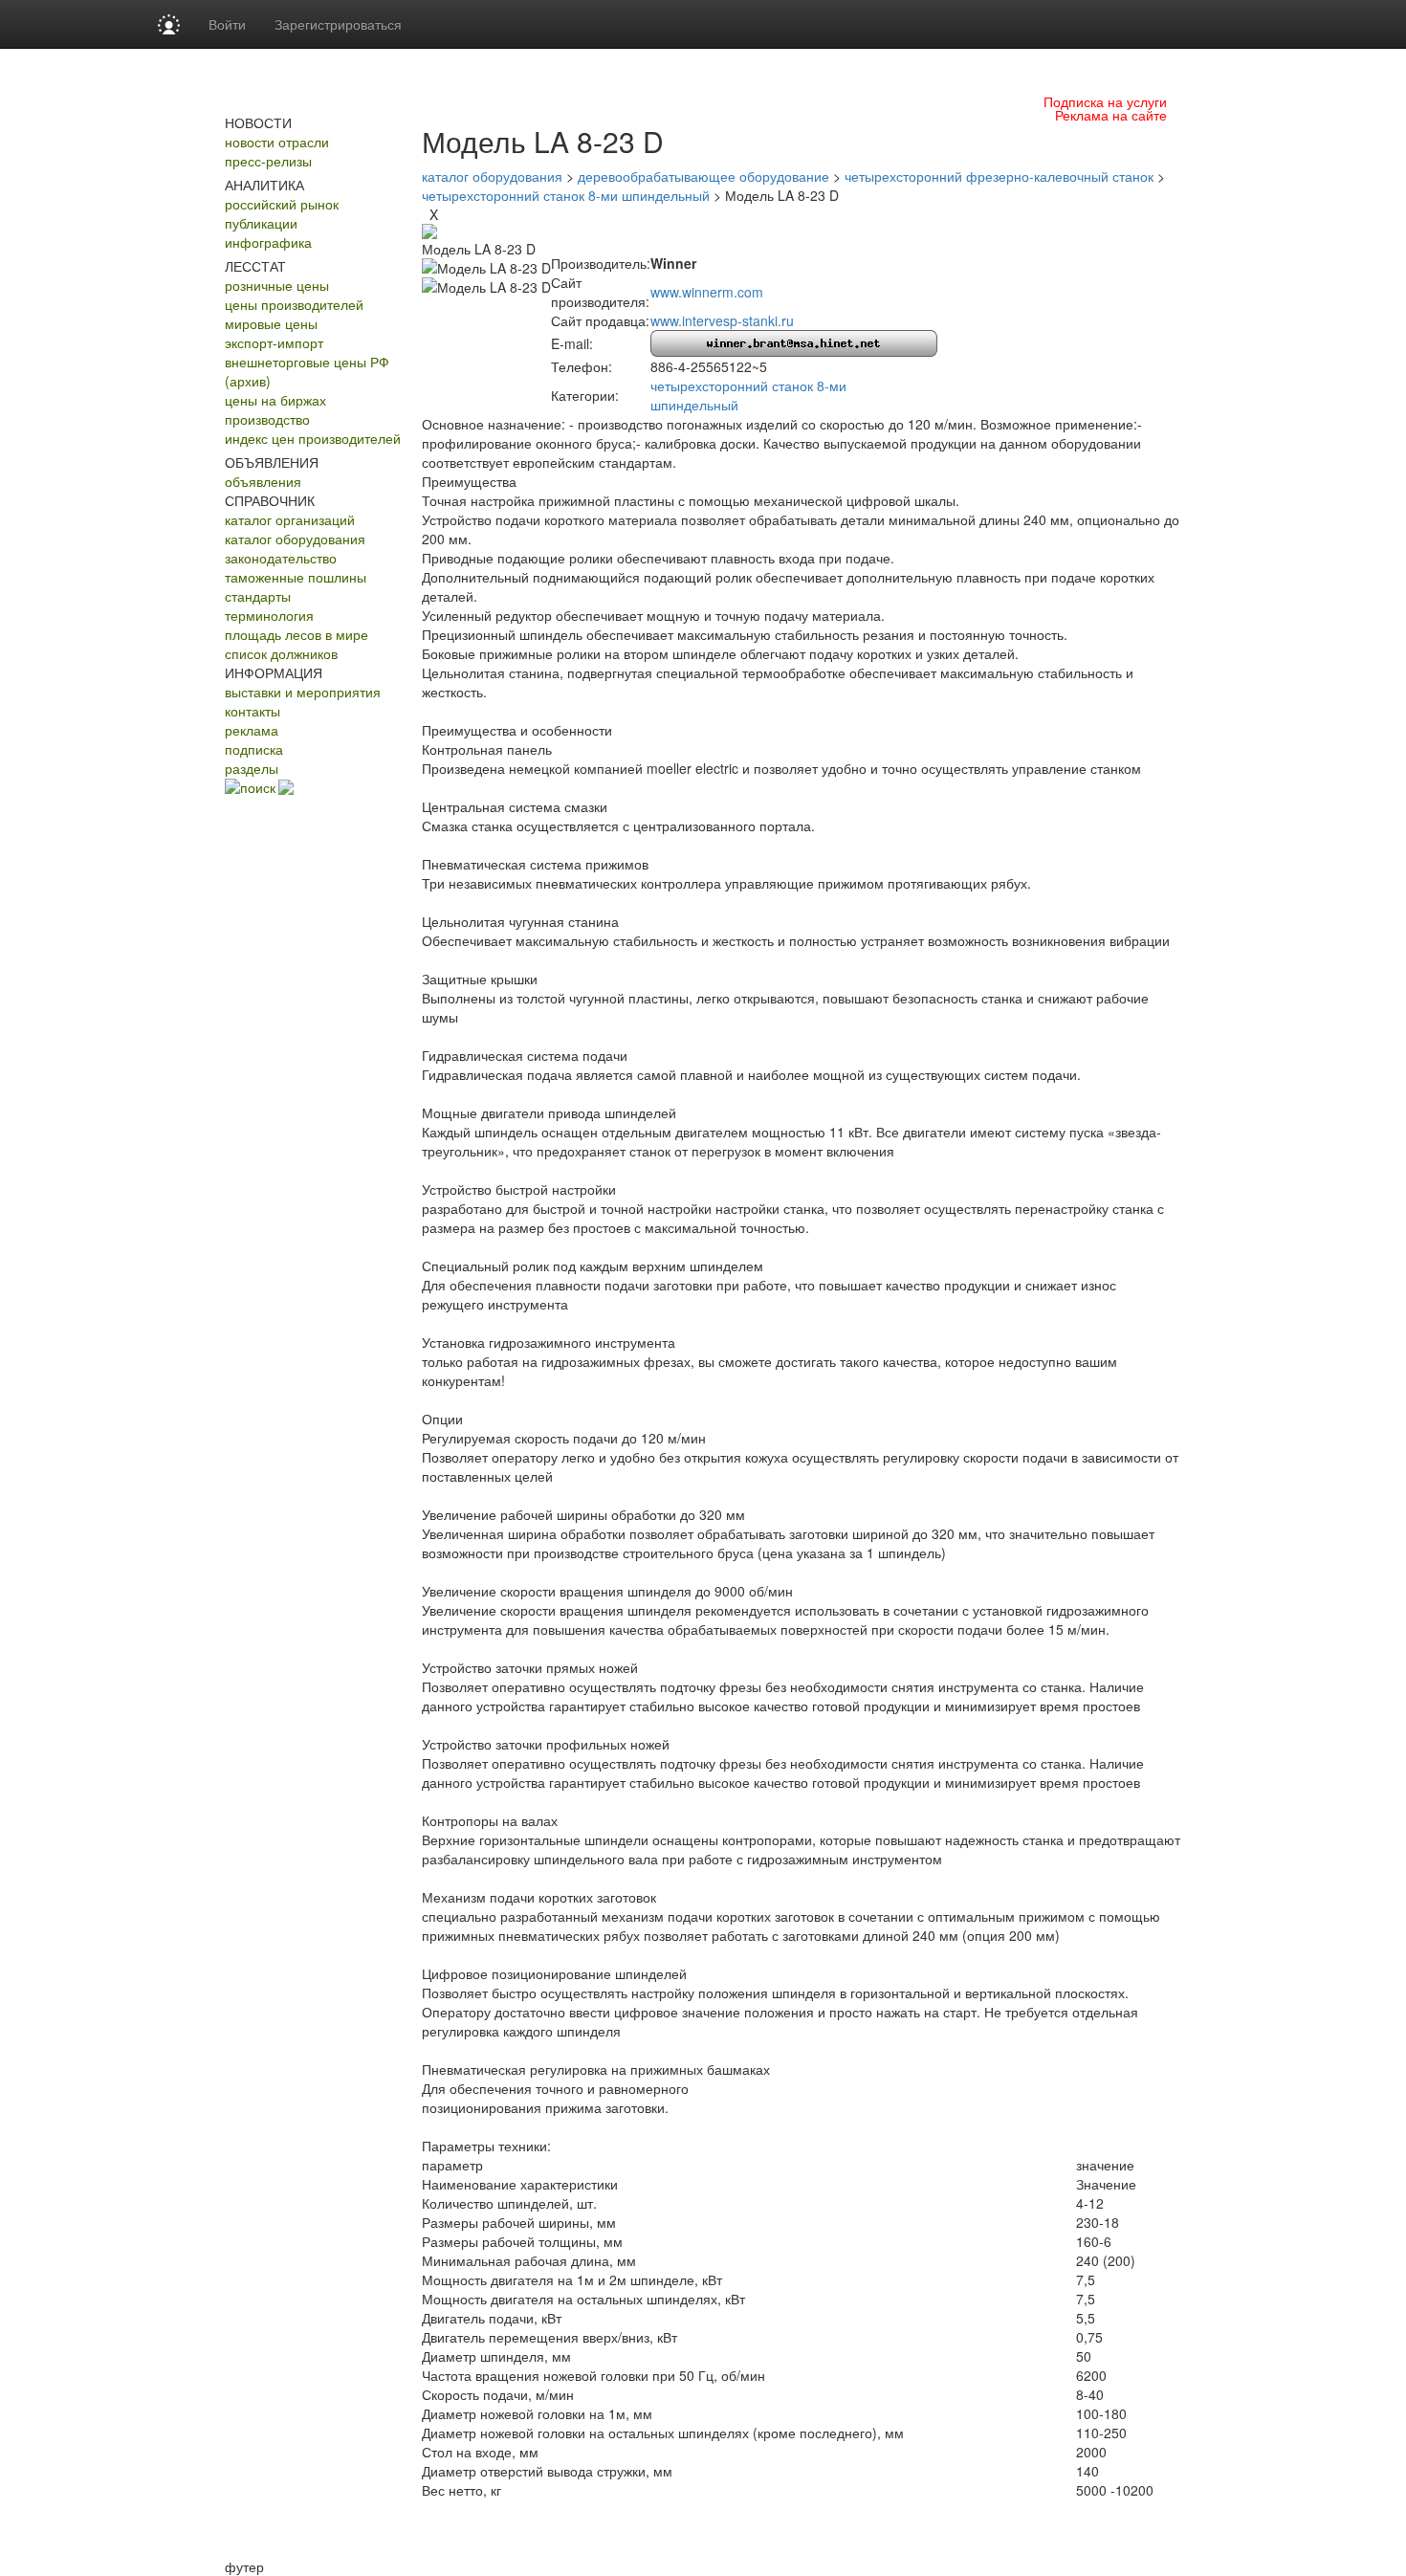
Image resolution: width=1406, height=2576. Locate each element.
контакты (253, 711)
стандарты (258, 596)
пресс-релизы (268, 161)
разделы (252, 768)
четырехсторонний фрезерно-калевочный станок (999, 176)
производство (267, 419)
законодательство (281, 558)
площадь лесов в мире (297, 634)
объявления (263, 481)
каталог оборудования (295, 539)
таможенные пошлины (296, 577)
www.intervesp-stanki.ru (722, 320)
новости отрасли (277, 142)
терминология (269, 615)
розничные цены (277, 285)
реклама (252, 730)
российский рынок (282, 204)
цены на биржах (275, 400)
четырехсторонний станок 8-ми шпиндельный (566, 195)
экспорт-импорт (274, 342)
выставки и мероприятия (303, 692)
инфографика (268, 242)
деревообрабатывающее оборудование (703, 176)
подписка (254, 749)
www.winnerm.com (707, 292)
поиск (258, 787)
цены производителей (294, 304)
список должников (281, 653)
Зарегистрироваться (338, 24)
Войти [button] (227, 24)
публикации (261, 223)
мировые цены (271, 323)
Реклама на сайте (1111, 115)
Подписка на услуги (1105, 101)
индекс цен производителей (313, 438)
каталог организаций (290, 519)
